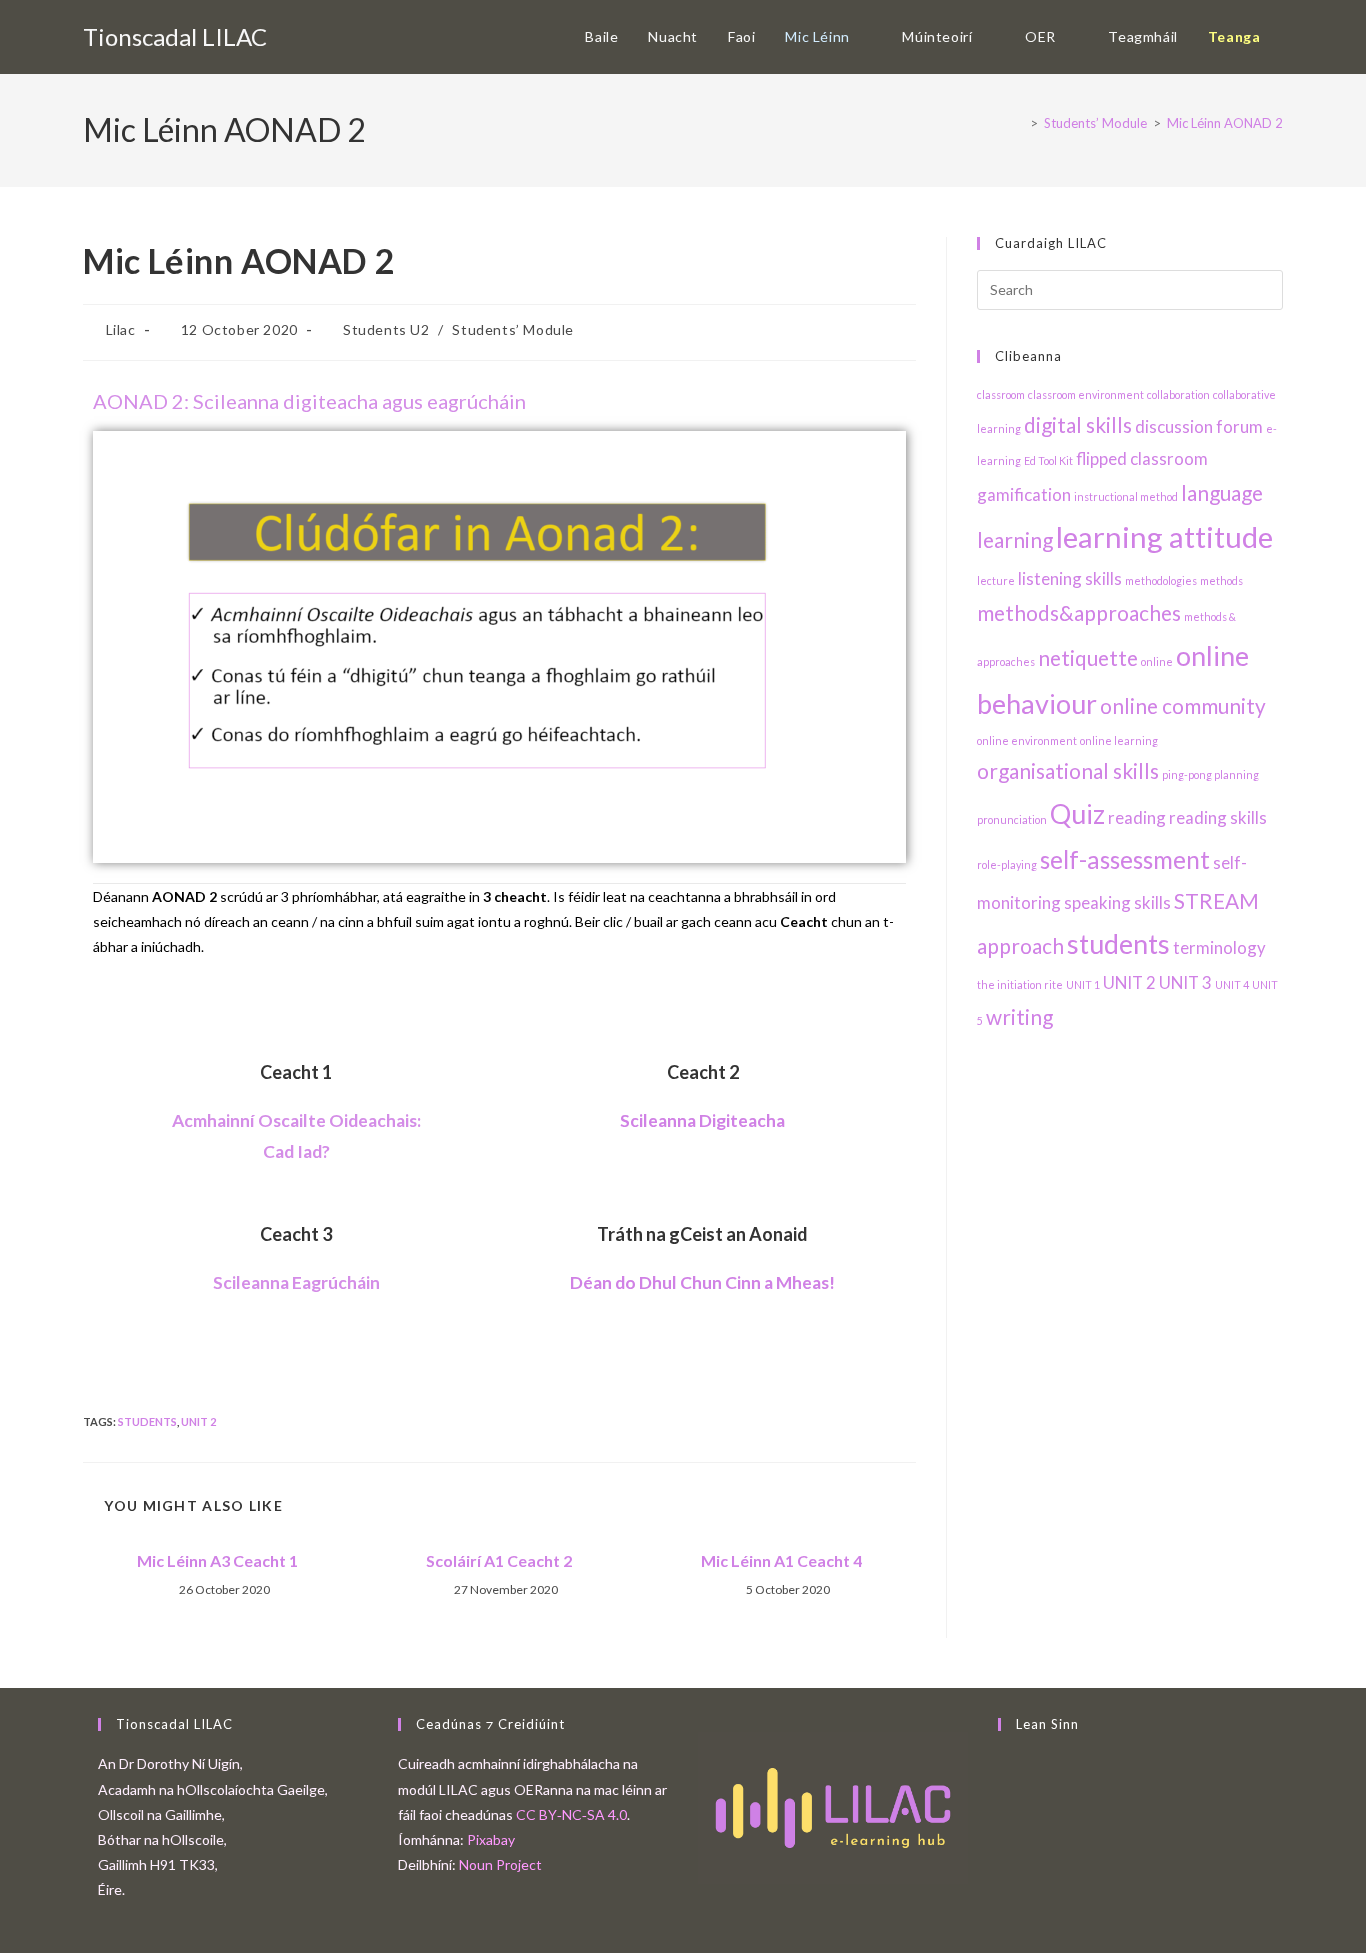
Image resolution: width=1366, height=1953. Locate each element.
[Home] (1019, 123)
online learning (1119, 740)
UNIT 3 (1185, 982)
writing (1019, 1016)
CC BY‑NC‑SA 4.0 (571, 1814)
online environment (1027, 740)
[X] (1003, 1763)
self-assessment (1125, 859)
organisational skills (1068, 770)
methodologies (1161, 580)
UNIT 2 (198, 1421)
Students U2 (386, 329)
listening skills (1070, 578)
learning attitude (1164, 536)
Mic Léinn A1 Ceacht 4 (781, 1560)
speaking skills (1117, 902)
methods (1221, 580)
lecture (996, 580)
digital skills (1078, 424)
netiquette (1088, 657)
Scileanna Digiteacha (702, 1120)
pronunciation (1012, 819)
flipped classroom (1142, 458)
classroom (1001, 394)
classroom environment (1086, 394)
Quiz (1077, 813)
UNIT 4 (1232, 984)
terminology (1219, 947)
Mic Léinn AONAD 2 (1225, 123)
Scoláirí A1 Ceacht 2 (499, 1560)
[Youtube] (1003, 1839)
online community (1183, 705)
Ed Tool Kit (1048, 460)
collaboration (1178, 394)
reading (1137, 817)
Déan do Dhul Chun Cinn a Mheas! (702, 1282)
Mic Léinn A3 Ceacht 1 (217, 1560)
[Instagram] (1003, 1814)
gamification (1024, 494)
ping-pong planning (1210, 774)
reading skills (1218, 817)
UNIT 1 (1083, 984)
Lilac (121, 329)
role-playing (1007, 864)
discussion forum (1199, 426)
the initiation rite (1020, 984)
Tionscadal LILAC (175, 36)
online (1157, 661)
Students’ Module (513, 329)
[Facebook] (1003, 1789)
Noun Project (500, 1864)
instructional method (1126, 496)
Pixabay (491, 1839)
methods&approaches (1079, 612)
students (147, 1421)
